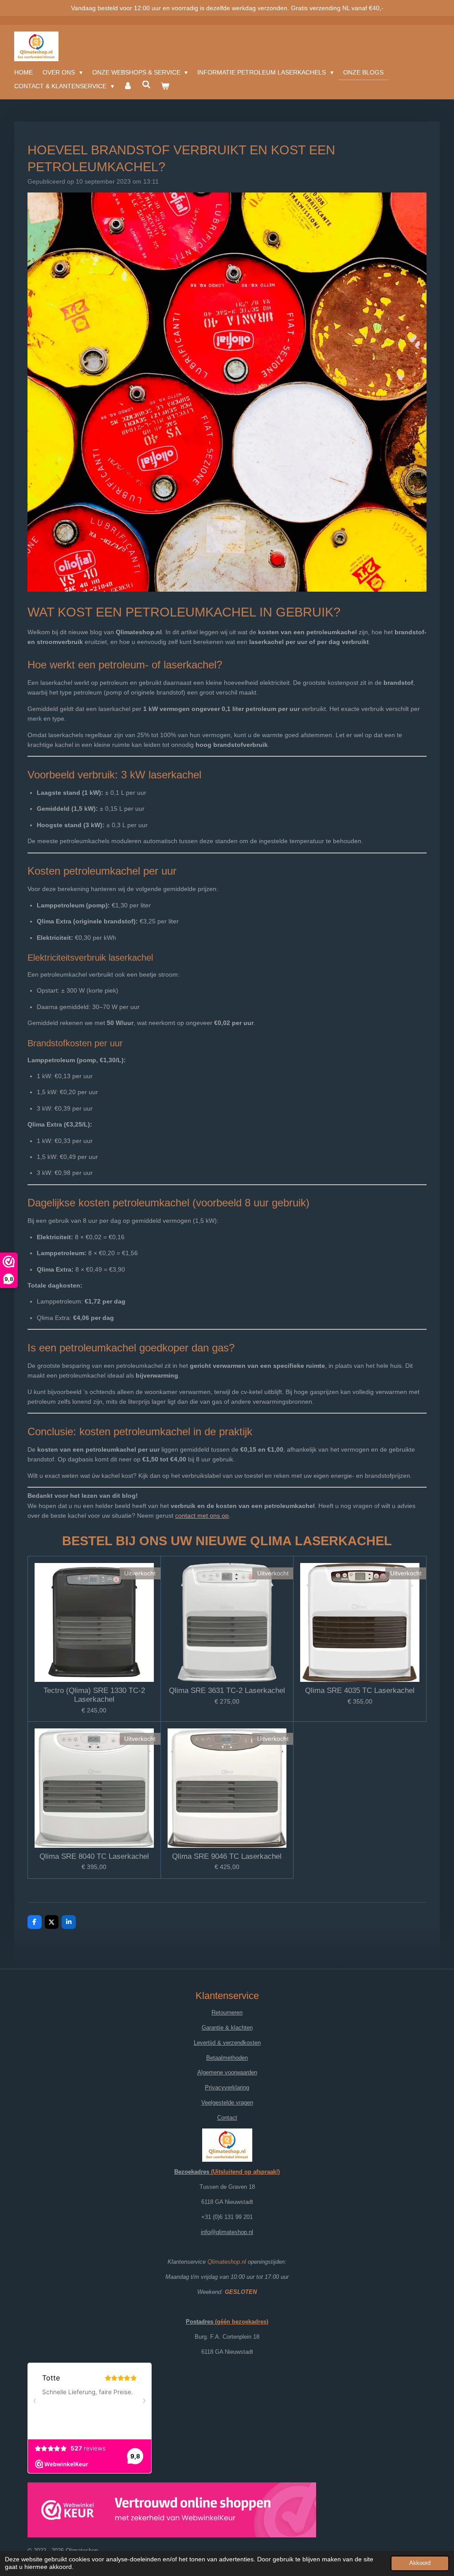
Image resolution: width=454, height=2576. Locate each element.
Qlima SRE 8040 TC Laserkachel (94, 1856)
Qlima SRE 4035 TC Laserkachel (360, 1690)
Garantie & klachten (227, 2028)
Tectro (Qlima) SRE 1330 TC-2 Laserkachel (94, 1695)
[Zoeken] (146, 85)
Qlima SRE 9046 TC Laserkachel (227, 1856)
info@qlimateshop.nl (227, 2232)
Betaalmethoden (227, 2058)
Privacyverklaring (227, 2087)
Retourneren (227, 2012)
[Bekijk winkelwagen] (165, 86)
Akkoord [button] (420, 2563)
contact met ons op (202, 1516)
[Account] (128, 86)
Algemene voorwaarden (227, 2072)
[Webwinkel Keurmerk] (172, 2512)
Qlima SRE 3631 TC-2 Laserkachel (227, 1690)
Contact (227, 2118)
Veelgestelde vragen (227, 2103)
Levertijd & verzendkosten (227, 2043)
